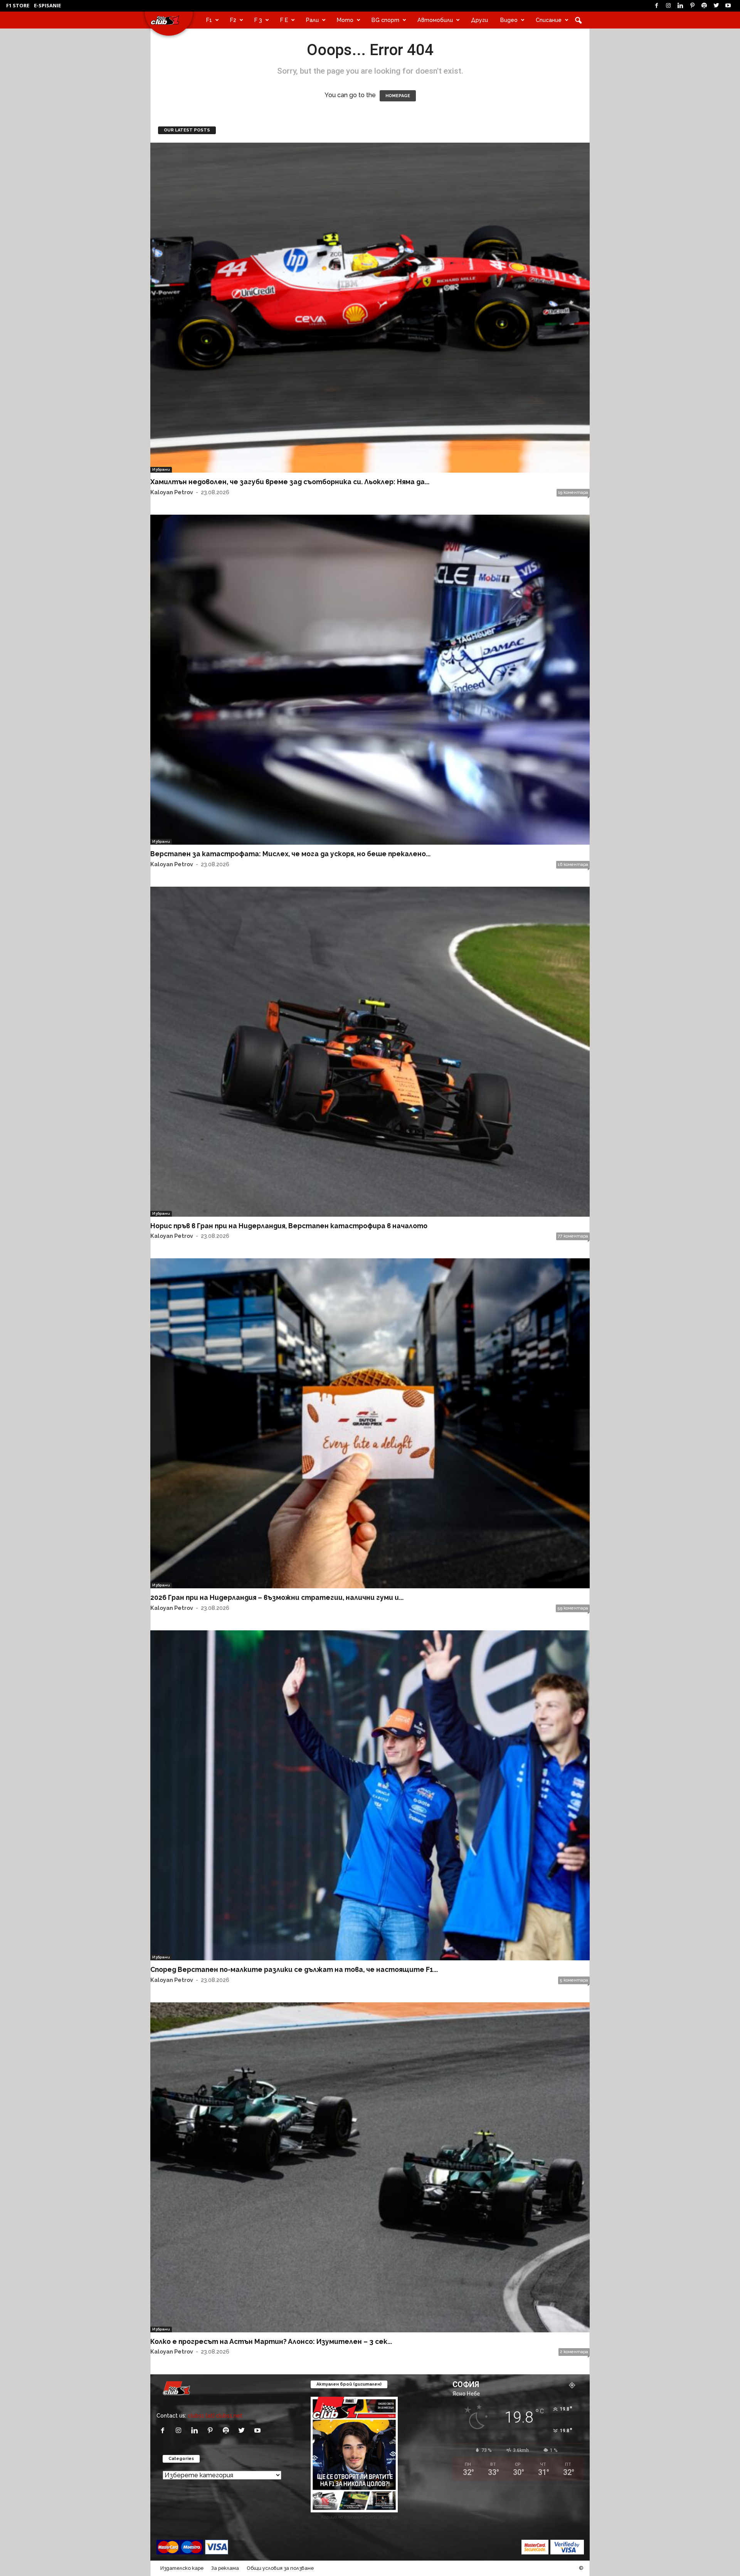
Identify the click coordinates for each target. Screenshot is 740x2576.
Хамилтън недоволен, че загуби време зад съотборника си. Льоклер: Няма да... (290, 482)
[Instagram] (668, 6)
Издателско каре (182, 2568)
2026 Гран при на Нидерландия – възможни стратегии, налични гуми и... (277, 1597)
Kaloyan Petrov (172, 492)
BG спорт (385, 20)
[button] (578, 20)
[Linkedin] (680, 6)
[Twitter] (716, 6)
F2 (233, 20)
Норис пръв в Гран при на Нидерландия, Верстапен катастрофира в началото (289, 1226)
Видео (509, 20)
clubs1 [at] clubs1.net (215, 2415)
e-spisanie (47, 5)
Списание (549, 20)
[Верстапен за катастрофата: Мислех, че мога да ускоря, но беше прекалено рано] (370, 680)
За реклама (225, 2568)
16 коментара (573, 865)
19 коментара (573, 492)
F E (284, 20)
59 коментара (573, 1608)
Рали (312, 20)
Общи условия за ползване (280, 2568)
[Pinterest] (692, 6)
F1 (209, 20)
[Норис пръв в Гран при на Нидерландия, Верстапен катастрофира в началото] (370, 1052)
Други (479, 20)
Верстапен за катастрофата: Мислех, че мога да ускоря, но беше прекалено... (290, 854)
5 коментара (574, 1980)
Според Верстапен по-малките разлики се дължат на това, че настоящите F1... (294, 1969)
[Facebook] (656, 6)
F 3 (258, 20)
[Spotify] (704, 6)
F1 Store (18, 5)
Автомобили (435, 20)
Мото (345, 20)
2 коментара (574, 2352)
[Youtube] (728, 6)
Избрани (161, 469)
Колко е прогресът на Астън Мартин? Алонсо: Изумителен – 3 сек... (271, 2341)
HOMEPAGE (398, 96)
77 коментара (573, 1236)
